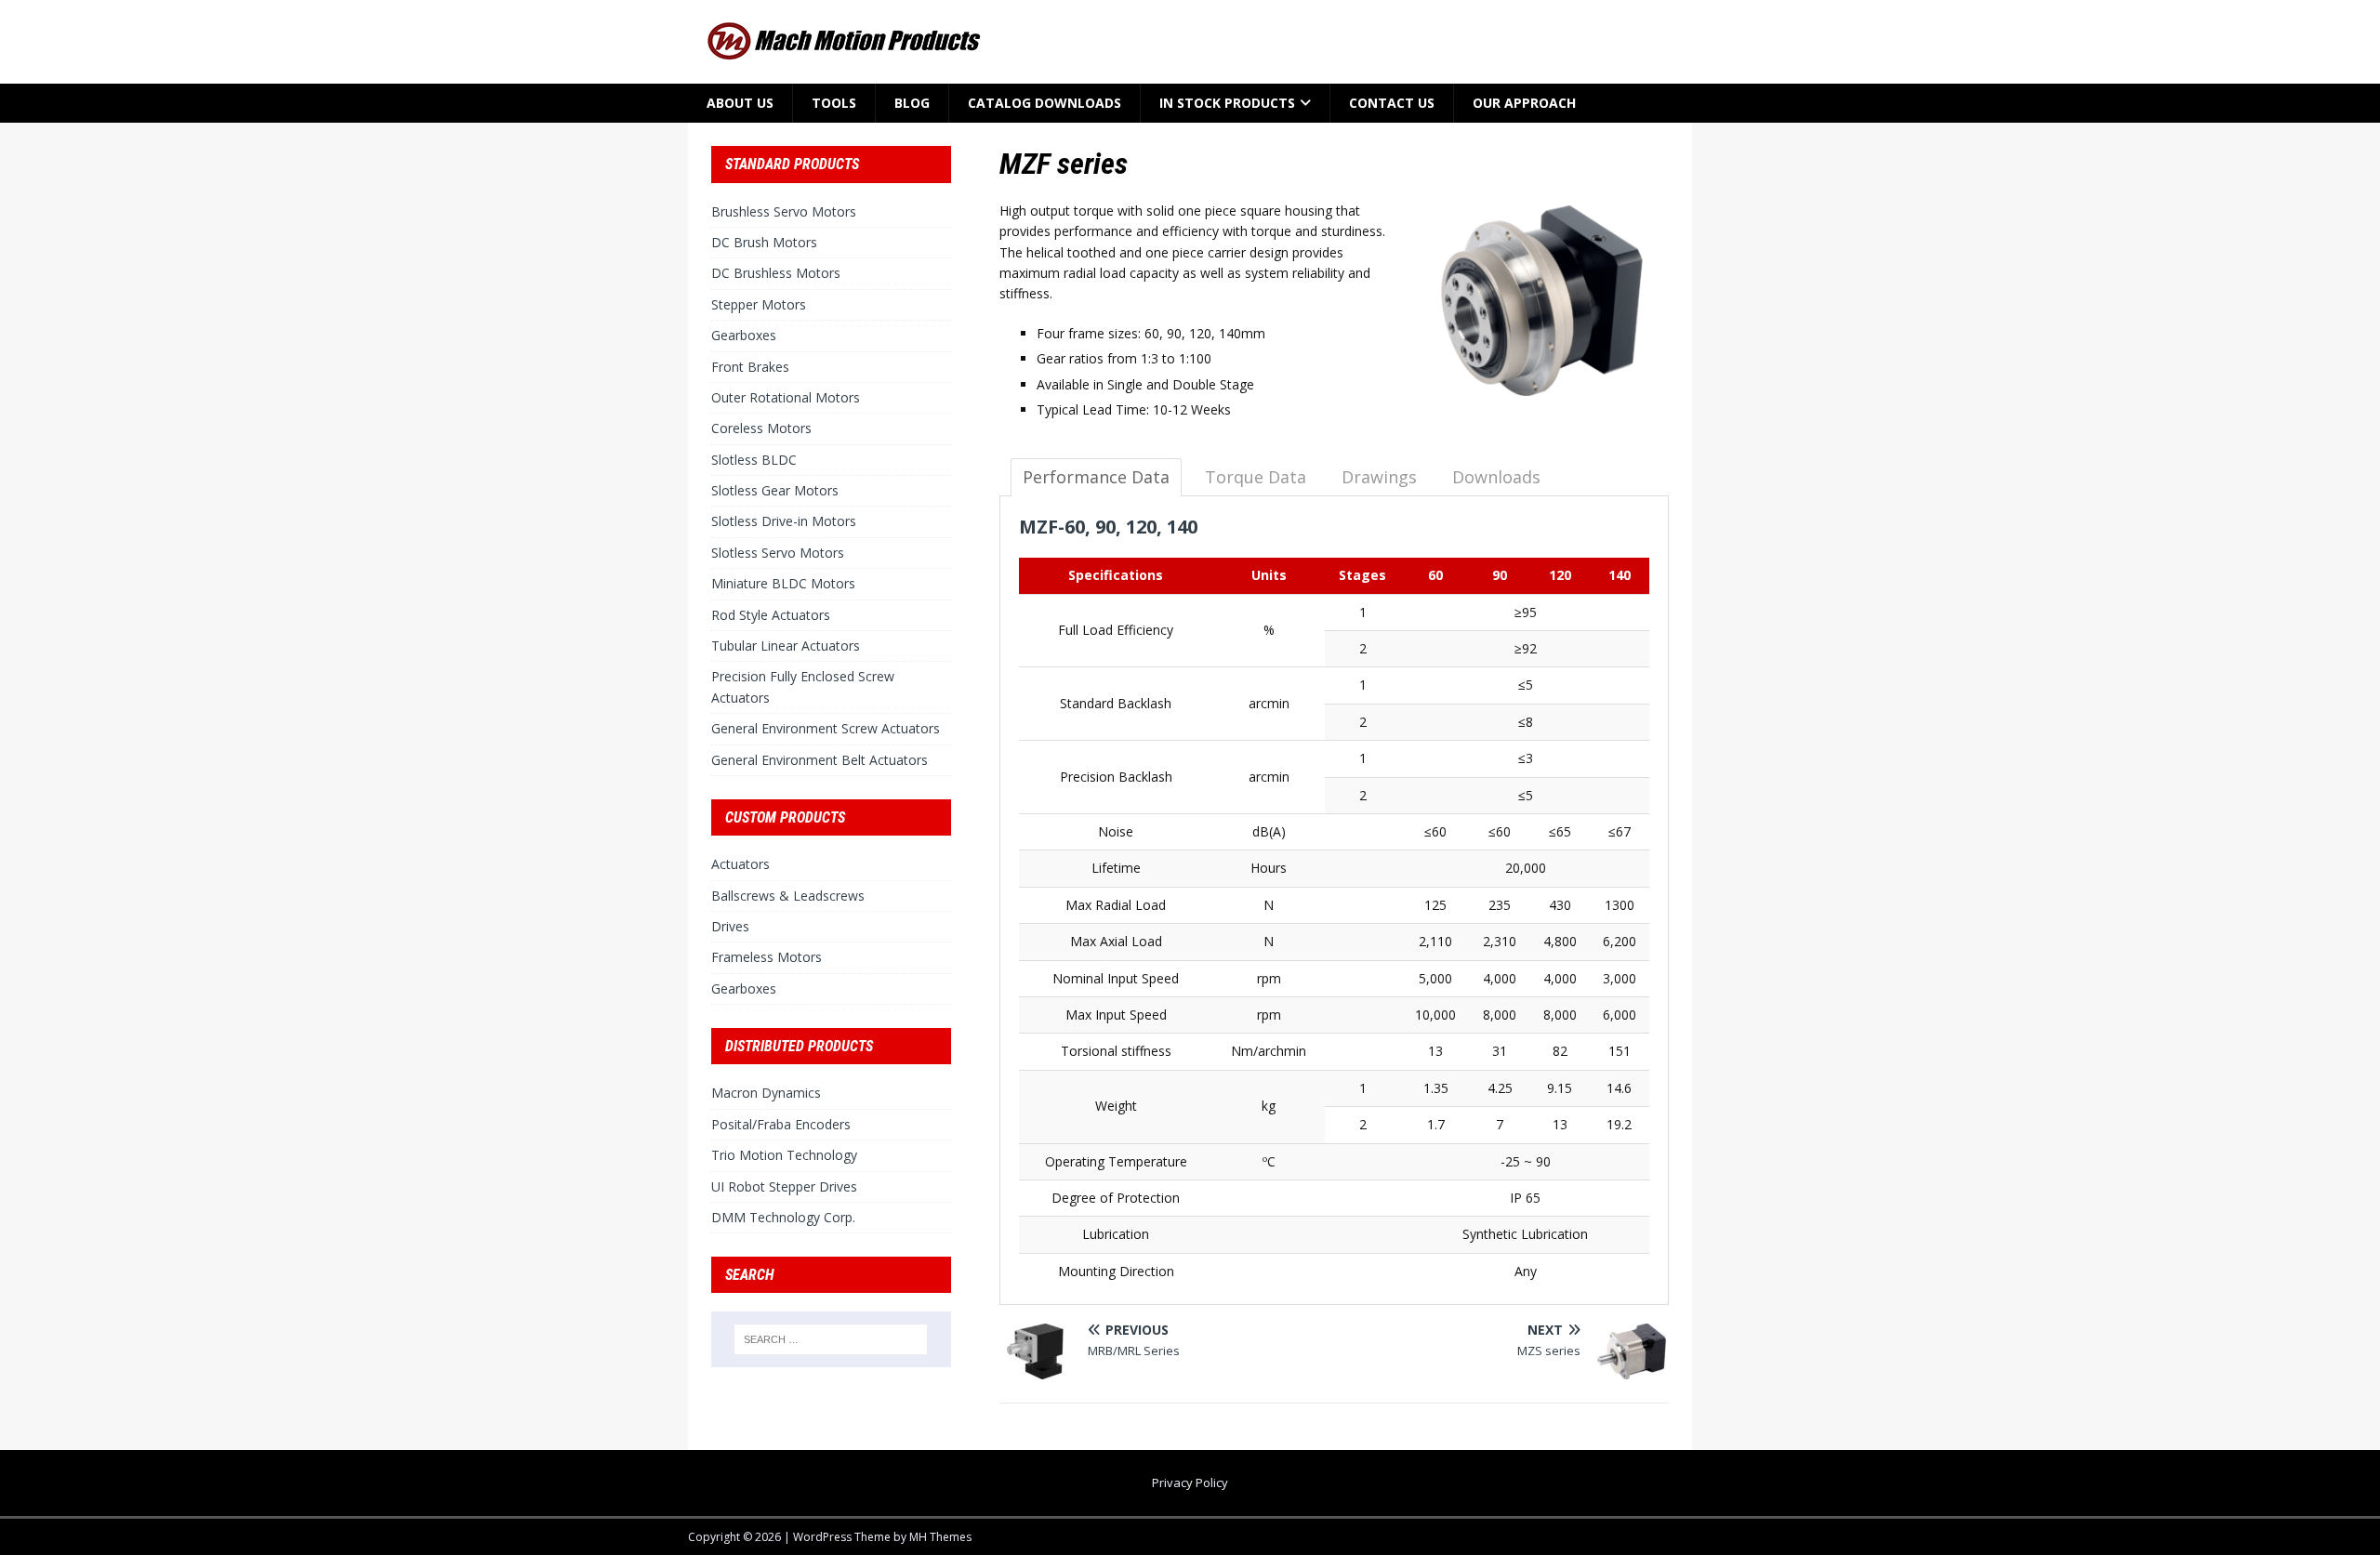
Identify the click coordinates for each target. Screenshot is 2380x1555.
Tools (834, 103)
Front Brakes (750, 367)
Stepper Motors (759, 304)
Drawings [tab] (1379, 477)
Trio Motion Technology (784, 1155)
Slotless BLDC (754, 460)
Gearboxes (744, 335)
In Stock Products (1227, 103)
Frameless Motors (767, 957)
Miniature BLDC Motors (783, 583)
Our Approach (1524, 103)
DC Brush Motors (764, 242)
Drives (730, 926)
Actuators (740, 864)
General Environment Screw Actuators (826, 728)
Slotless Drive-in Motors (784, 521)
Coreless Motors (761, 428)
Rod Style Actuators (771, 615)
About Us (740, 103)
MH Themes (940, 1537)
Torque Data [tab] (1256, 477)
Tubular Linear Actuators (786, 646)
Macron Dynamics (766, 1093)
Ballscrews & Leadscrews (788, 896)
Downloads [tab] (1496, 477)
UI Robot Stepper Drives (784, 1186)
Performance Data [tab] (1096, 477)
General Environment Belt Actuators (820, 760)
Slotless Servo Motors (778, 553)
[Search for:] (831, 1339)
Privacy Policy (1190, 1483)
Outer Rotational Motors (786, 397)
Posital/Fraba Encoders (781, 1124)
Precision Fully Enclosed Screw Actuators (803, 686)
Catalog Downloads (1045, 103)
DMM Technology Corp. (783, 1217)
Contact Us (1392, 103)
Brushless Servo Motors (784, 211)
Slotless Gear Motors (775, 490)
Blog (912, 103)
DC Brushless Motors (776, 273)
